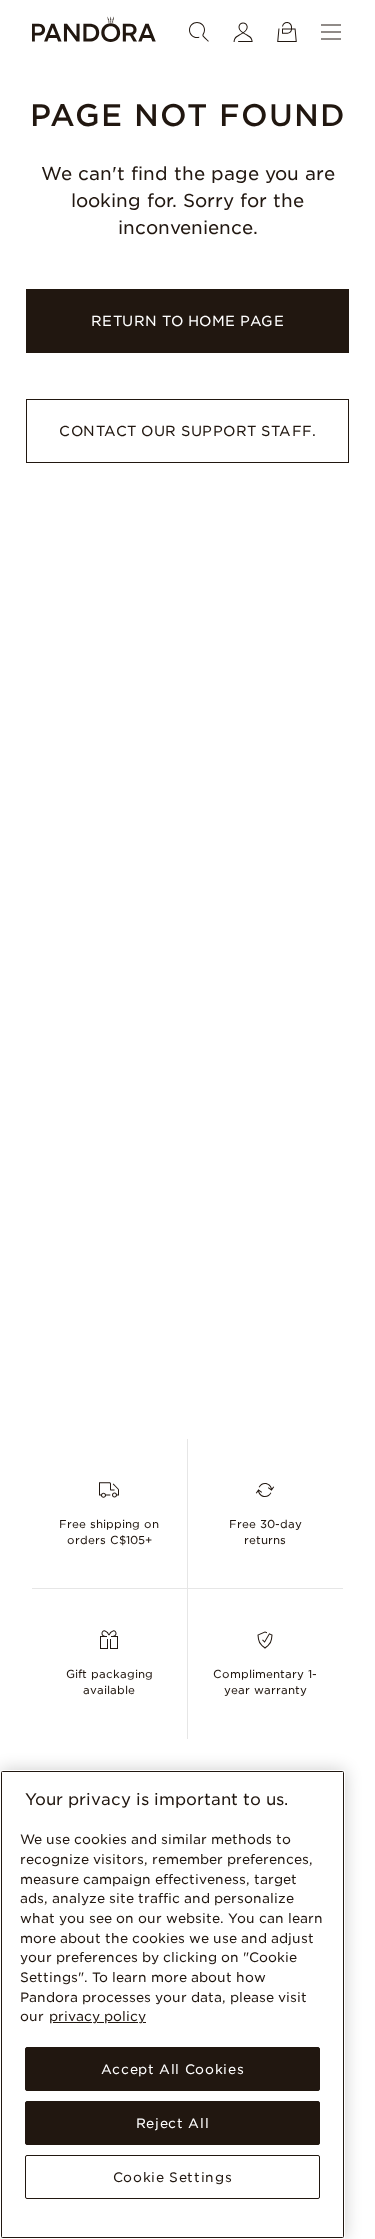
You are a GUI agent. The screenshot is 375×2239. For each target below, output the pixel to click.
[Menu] (331, 32)
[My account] (243, 32)
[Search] (199, 32)
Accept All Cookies (173, 2069)
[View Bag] (287, 32)
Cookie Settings (173, 2177)
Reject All (173, 2123)
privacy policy (97, 2016)
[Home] (94, 32)
